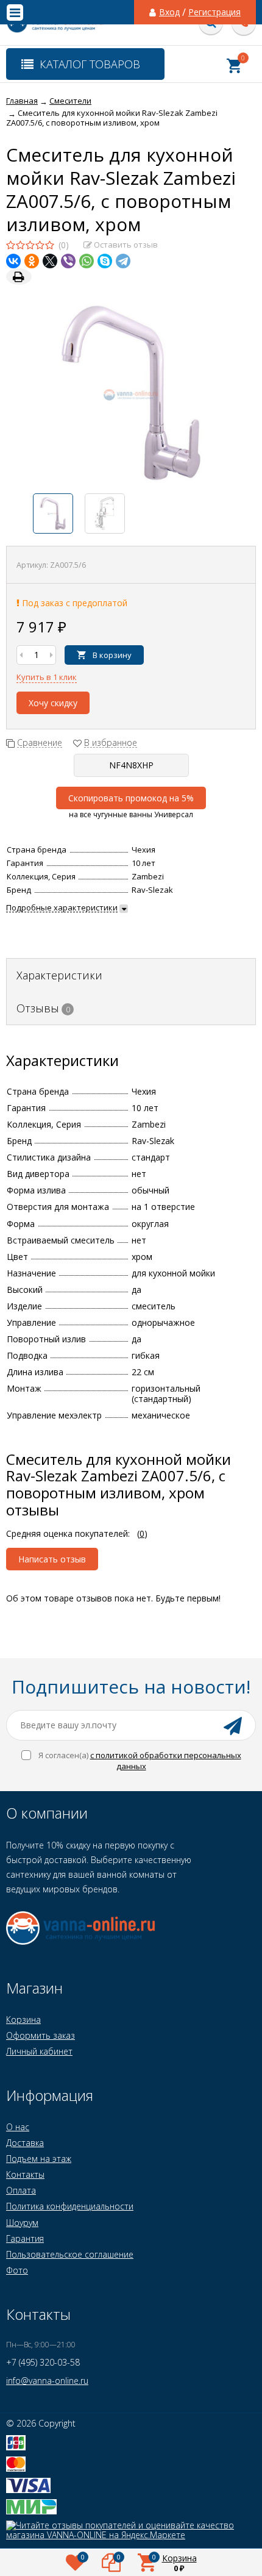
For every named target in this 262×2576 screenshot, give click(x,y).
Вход (169, 12)
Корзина (23, 2020)
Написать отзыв (52, 1559)
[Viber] (68, 261)
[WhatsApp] (87, 261)
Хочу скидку (53, 703)
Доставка (25, 2143)
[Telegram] (123, 261)
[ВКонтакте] (13, 261)
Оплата (21, 2190)
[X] (50, 261)
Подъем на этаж (39, 2159)
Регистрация (214, 12)
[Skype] (105, 261)
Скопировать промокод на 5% (131, 798)
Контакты (25, 2174)
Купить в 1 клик (47, 677)
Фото (17, 2270)
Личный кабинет (39, 2051)
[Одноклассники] (32, 261)
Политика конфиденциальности (70, 2206)
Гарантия (25, 2238)
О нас (18, 2127)
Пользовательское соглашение (70, 2254)
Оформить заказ (41, 2035)
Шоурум (22, 2223)
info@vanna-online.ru (47, 2381)
